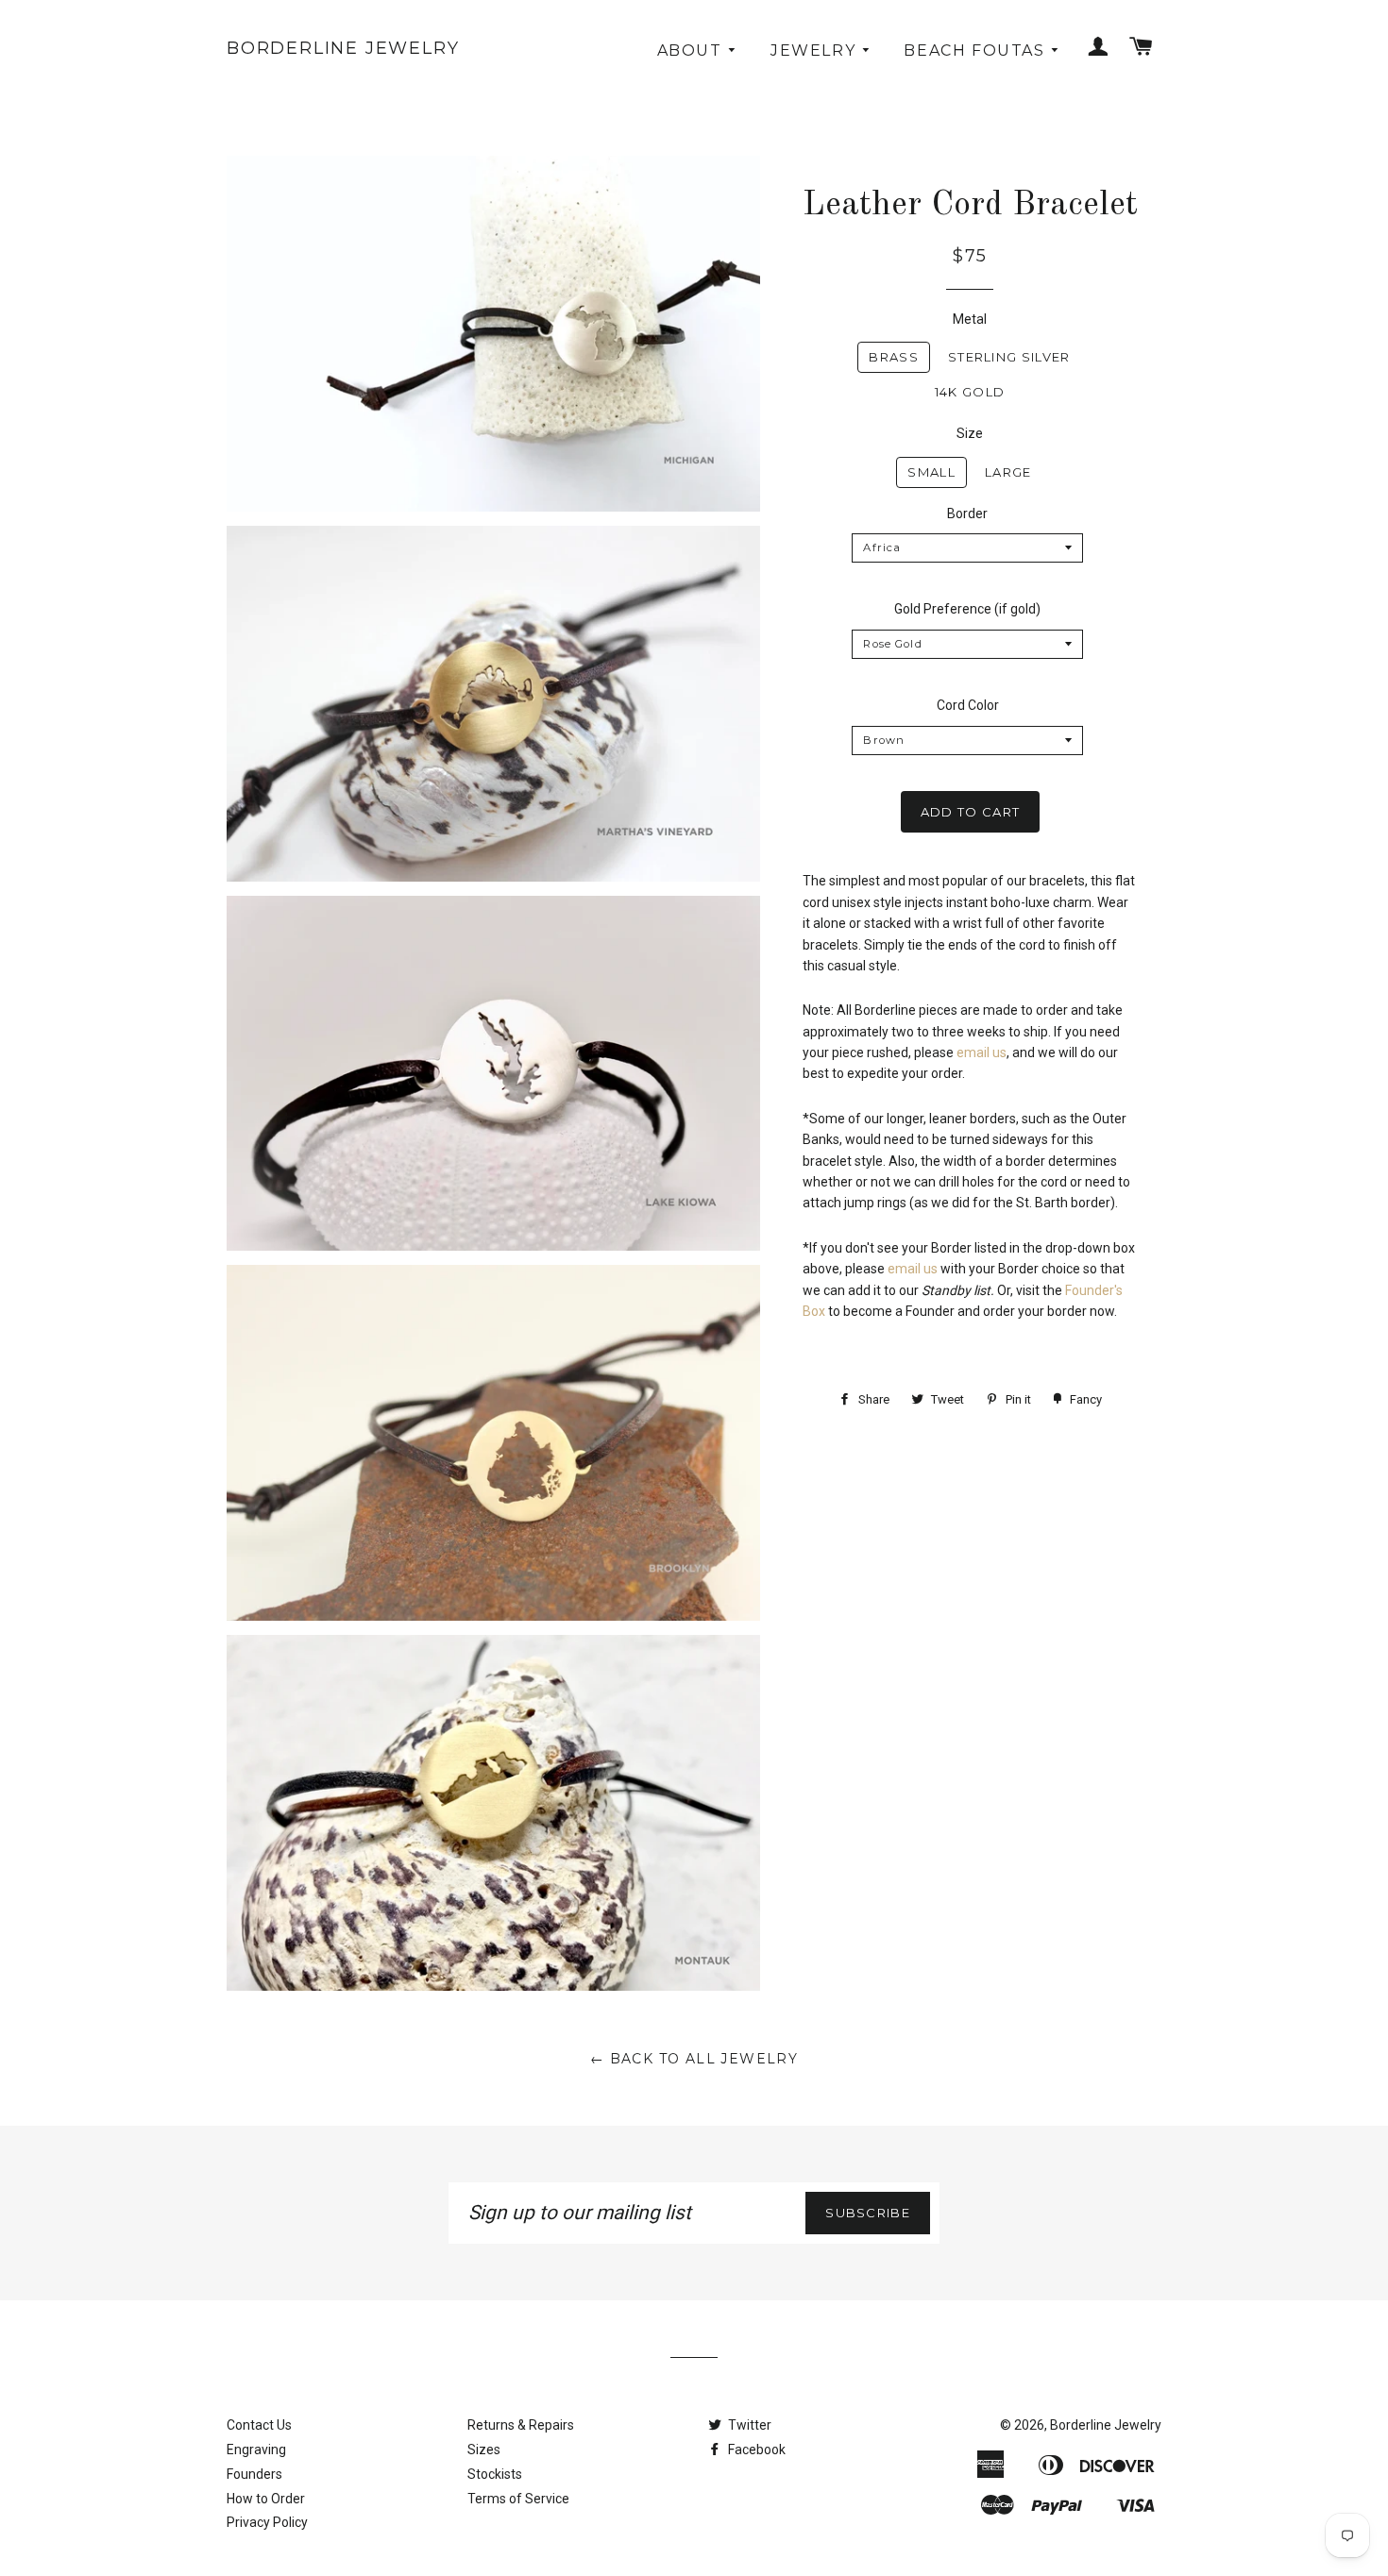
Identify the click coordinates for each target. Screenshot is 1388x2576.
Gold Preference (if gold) (967, 609)
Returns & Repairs (521, 2425)
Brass (894, 357)
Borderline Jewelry (343, 48)
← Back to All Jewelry (694, 2059)
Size (970, 433)
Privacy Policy (267, 2522)
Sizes (484, 2450)
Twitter (748, 2425)
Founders (254, 2474)
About (693, 51)
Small (931, 472)
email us (982, 1052)
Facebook (755, 2450)
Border (967, 514)
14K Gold (970, 392)
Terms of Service (518, 2499)
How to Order (266, 2499)
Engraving (256, 2450)
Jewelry (816, 51)
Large (1008, 472)
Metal (970, 319)
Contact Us (259, 2425)
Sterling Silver (1009, 357)
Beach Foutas (977, 51)
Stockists (495, 2474)
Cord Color (968, 705)
